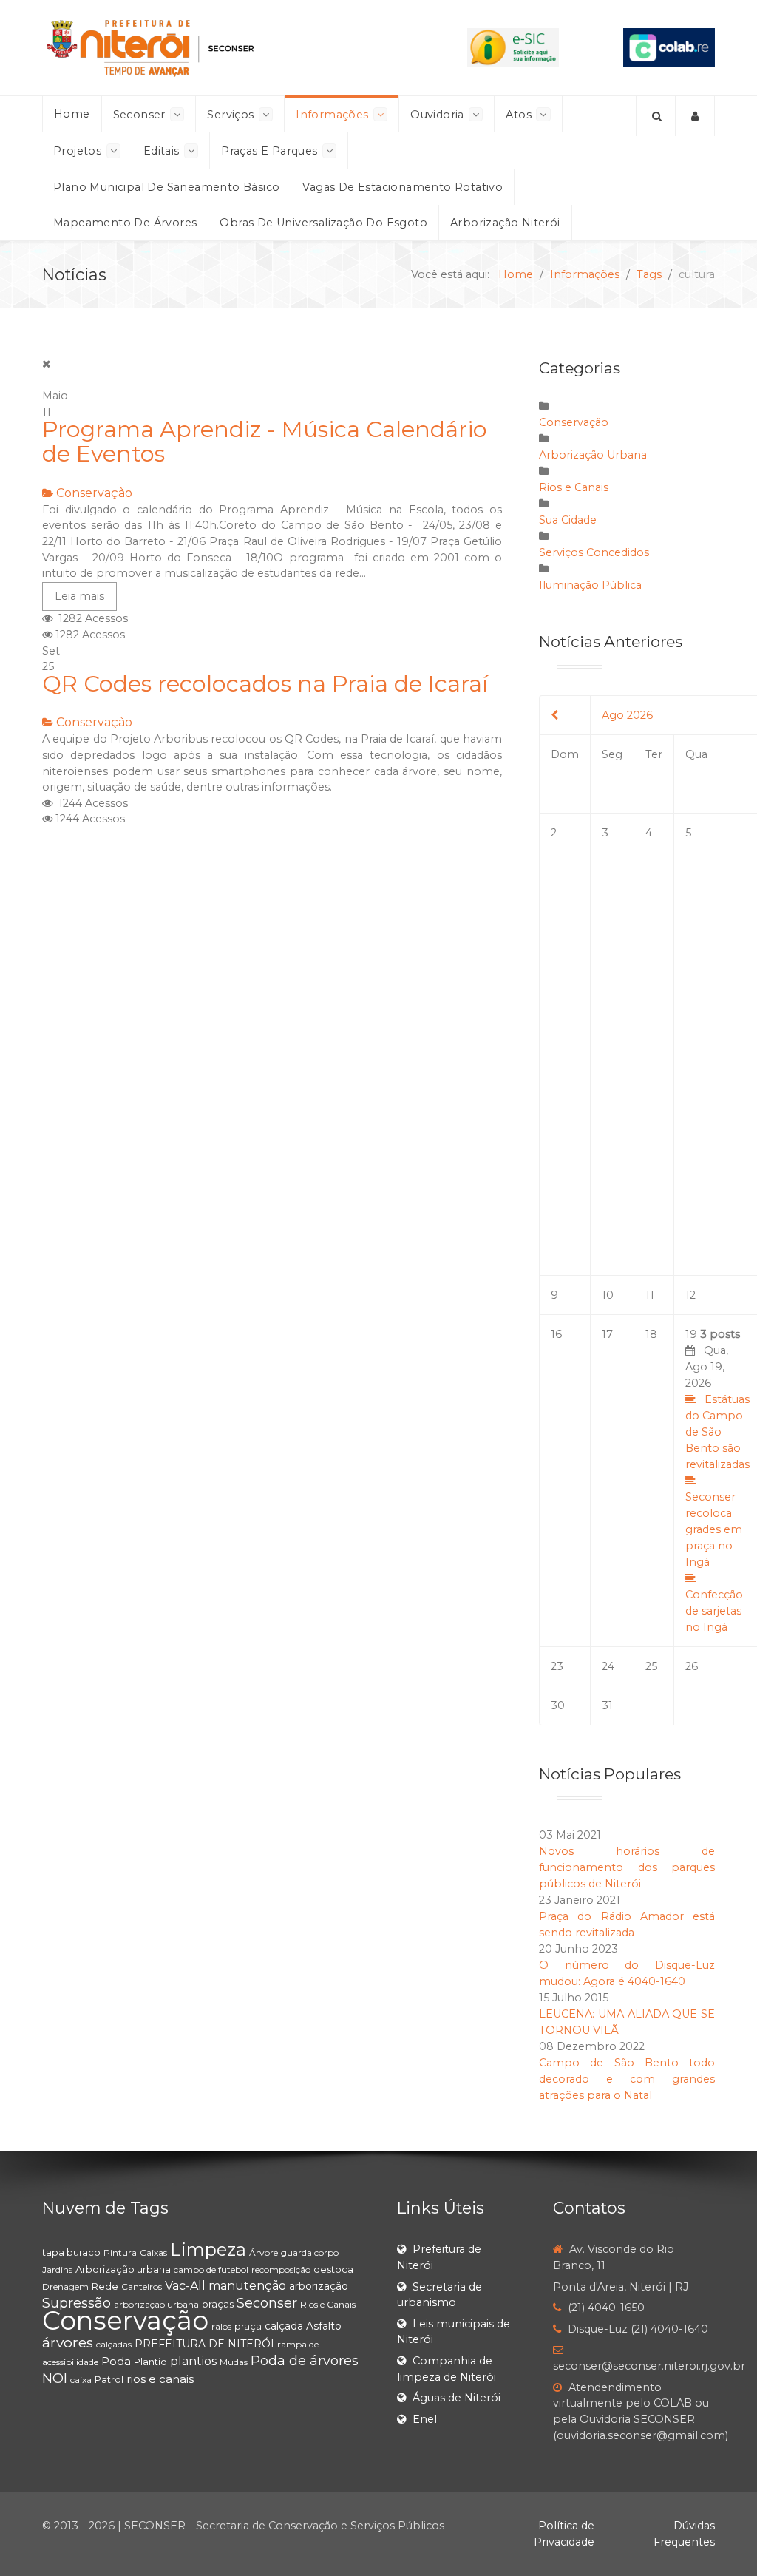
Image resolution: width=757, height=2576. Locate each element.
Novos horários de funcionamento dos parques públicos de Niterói (627, 1867)
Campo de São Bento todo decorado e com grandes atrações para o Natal (627, 2079)
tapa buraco (71, 2252)
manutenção (247, 2286)
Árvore (264, 2252)
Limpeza (208, 2249)
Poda (116, 2361)
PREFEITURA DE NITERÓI (204, 2344)
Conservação (94, 493)
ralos (221, 2326)
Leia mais (79, 596)
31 (607, 1705)
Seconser (267, 2303)
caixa (81, 2380)
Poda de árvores (305, 2361)
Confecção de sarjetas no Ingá (714, 1611)
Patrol (109, 2379)
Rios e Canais (574, 487)
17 (607, 1334)
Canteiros (142, 2286)
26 (692, 1666)
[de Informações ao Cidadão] (513, 47)
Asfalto (324, 2326)
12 (690, 1295)
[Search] (656, 116)
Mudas (234, 2362)
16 (556, 1334)
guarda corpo (310, 2252)
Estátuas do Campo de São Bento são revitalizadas (717, 1432)
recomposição (281, 2269)
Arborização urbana (123, 2269)
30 (558, 1705)
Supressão (77, 2303)
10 (608, 1295)
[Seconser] (223, 48)
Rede (105, 2286)
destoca (333, 2269)
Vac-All (185, 2286)
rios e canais (160, 2379)
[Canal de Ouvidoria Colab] (669, 47)
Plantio (150, 2362)
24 (608, 1666)
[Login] (695, 116)
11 (650, 1295)
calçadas (114, 2344)
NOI (55, 2379)
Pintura (120, 2252)
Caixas (153, 2252)
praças (218, 2304)
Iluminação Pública (590, 585)
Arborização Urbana (593, 455)
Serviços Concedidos (594, 552)
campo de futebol (211, 2269)
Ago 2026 (627, 715)
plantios (193, 2361)
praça (248, 2326)
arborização (319, 2286)
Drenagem (65, 2286)
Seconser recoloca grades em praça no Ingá (714, 1529)
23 (557, 1666)
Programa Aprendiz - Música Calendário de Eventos (265, 442)
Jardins (57, 2269)
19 (717, 1481)
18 (651, 1334)
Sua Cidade (568, 520)
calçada (284, 2326)
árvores (68, 2343)
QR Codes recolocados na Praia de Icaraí (265, 684)
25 (651, 1666)
